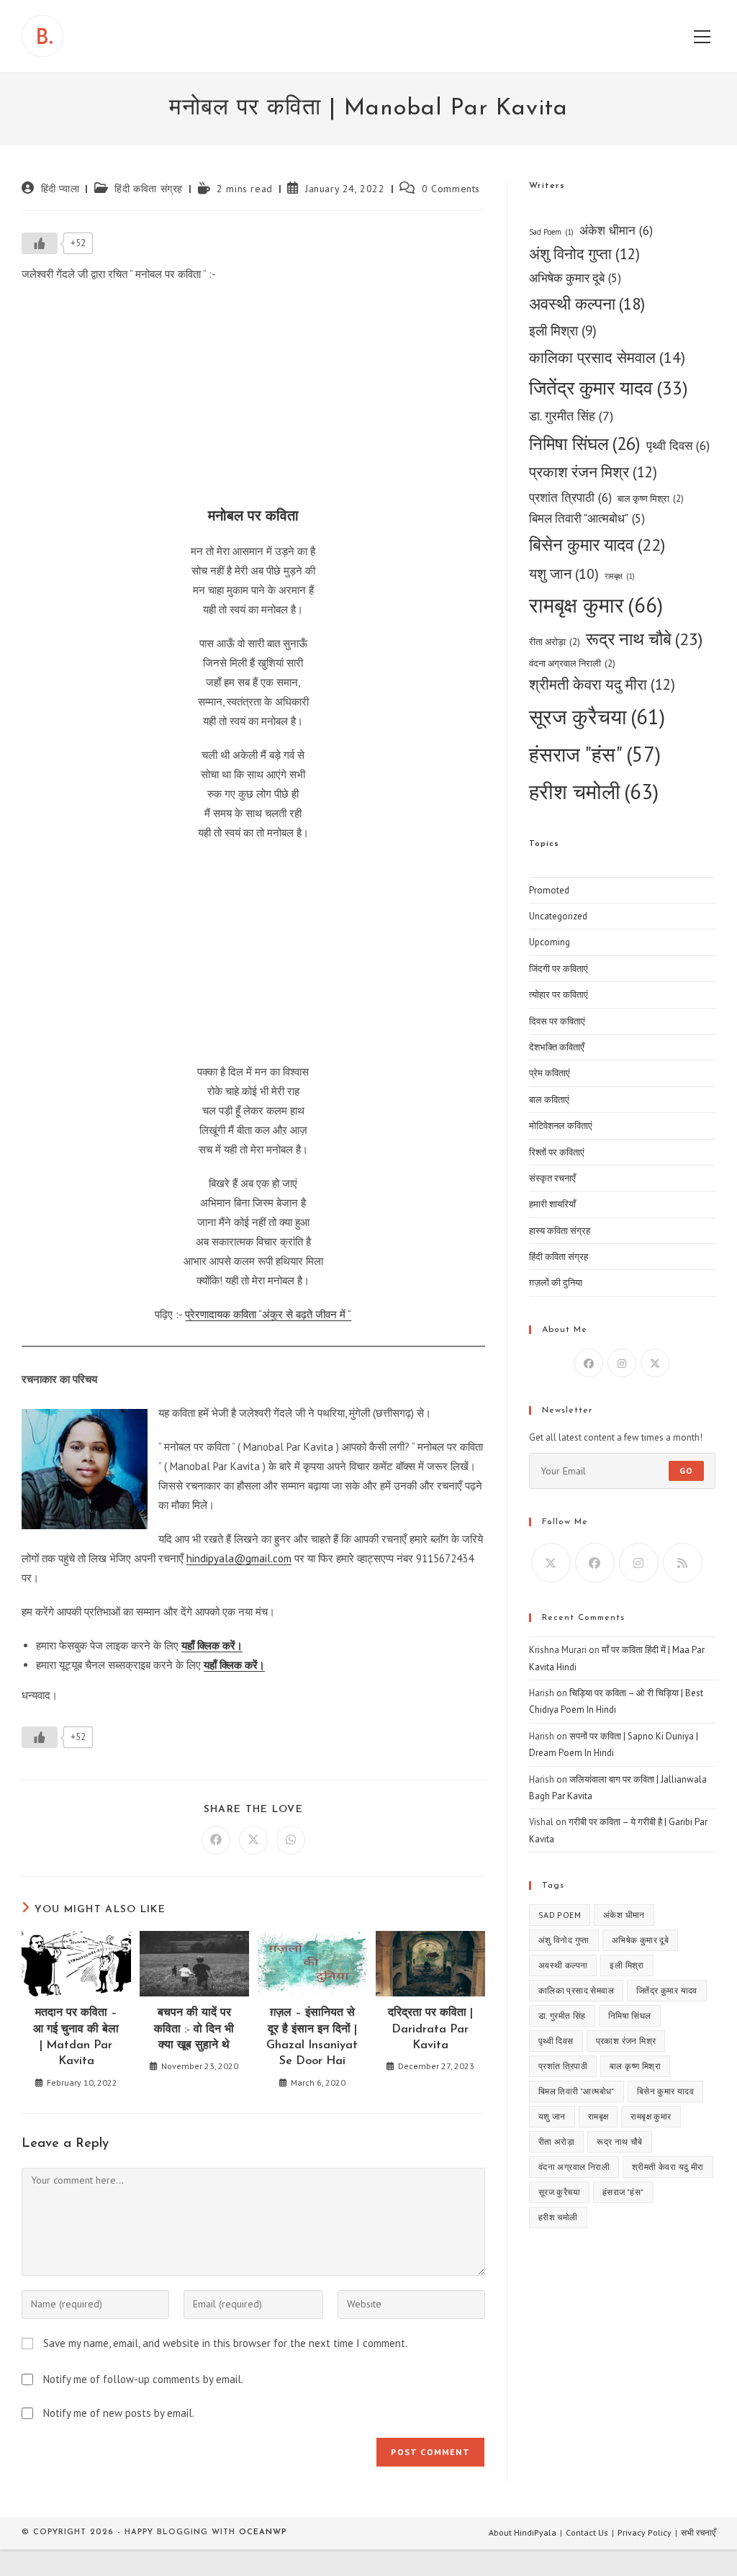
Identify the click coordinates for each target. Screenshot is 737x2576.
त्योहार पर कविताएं (559, 995)
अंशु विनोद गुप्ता (584, 254)
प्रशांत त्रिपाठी (570, 497)
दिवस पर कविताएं (557, 1021)
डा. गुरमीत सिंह (571, 416)
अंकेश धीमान (616, 230)
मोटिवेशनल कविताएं (561, 1126)
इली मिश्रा (563, 330)
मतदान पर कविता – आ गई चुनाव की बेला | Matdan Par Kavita (76, 2037)
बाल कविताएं (549, 1100)
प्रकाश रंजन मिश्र (593, 472)
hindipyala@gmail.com (239, 1558)
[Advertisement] (253, 399)
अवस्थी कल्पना (587, 303)
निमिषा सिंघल (585, 443)
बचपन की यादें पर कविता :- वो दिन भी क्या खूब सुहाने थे (194, 2029)
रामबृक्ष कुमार (596, 605)
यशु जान (564, 573)
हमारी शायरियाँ (552, 1204)
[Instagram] (622, 1363)
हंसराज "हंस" (595, 754)
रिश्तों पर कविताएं (557, 1152)
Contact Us (587, 2532)
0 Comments (451, 189)
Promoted (549, 890)
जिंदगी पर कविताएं (559, 969)
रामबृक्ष (620, 576)
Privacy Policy (645, 2532)
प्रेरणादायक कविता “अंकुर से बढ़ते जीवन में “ (268, 1314)
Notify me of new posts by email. (119, 2413)
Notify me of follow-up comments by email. (143, 2379)
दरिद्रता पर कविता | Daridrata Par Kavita (430, 2029)
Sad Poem (551, 232)
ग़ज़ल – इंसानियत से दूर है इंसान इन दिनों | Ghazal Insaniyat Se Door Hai (312, 2037)
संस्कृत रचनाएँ (552, 1178)
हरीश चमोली (594, 791)
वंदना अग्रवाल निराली (572, 663)
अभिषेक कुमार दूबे (575, 278)
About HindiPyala (523, 2532)
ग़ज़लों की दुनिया (556, 1283)
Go (686, 1471)
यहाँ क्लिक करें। (212, 1645)
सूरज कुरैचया (597, 717)
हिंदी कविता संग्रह (149, 189)
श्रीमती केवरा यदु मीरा (602, 684)
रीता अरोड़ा (555, 642)
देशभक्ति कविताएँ (557, 1047)
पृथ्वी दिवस (678, 445)
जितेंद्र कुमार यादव (609, 388)
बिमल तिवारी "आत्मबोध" (587, 518)
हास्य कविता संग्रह (560, 1231)
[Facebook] (589, 1363)
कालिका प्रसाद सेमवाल (607, 357)
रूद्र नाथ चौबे (644, 639)
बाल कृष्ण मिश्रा (651, 499)
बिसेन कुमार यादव (597, 545)
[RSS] (683, 1563)
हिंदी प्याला (60, 189)
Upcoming (550, 942)
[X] (655, 1363)
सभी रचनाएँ (698, 2532)
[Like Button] (40, 243)
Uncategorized (558, 916)
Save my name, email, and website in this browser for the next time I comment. (225, 2343)
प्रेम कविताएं (550, 1073)
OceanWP (263, 2532)
